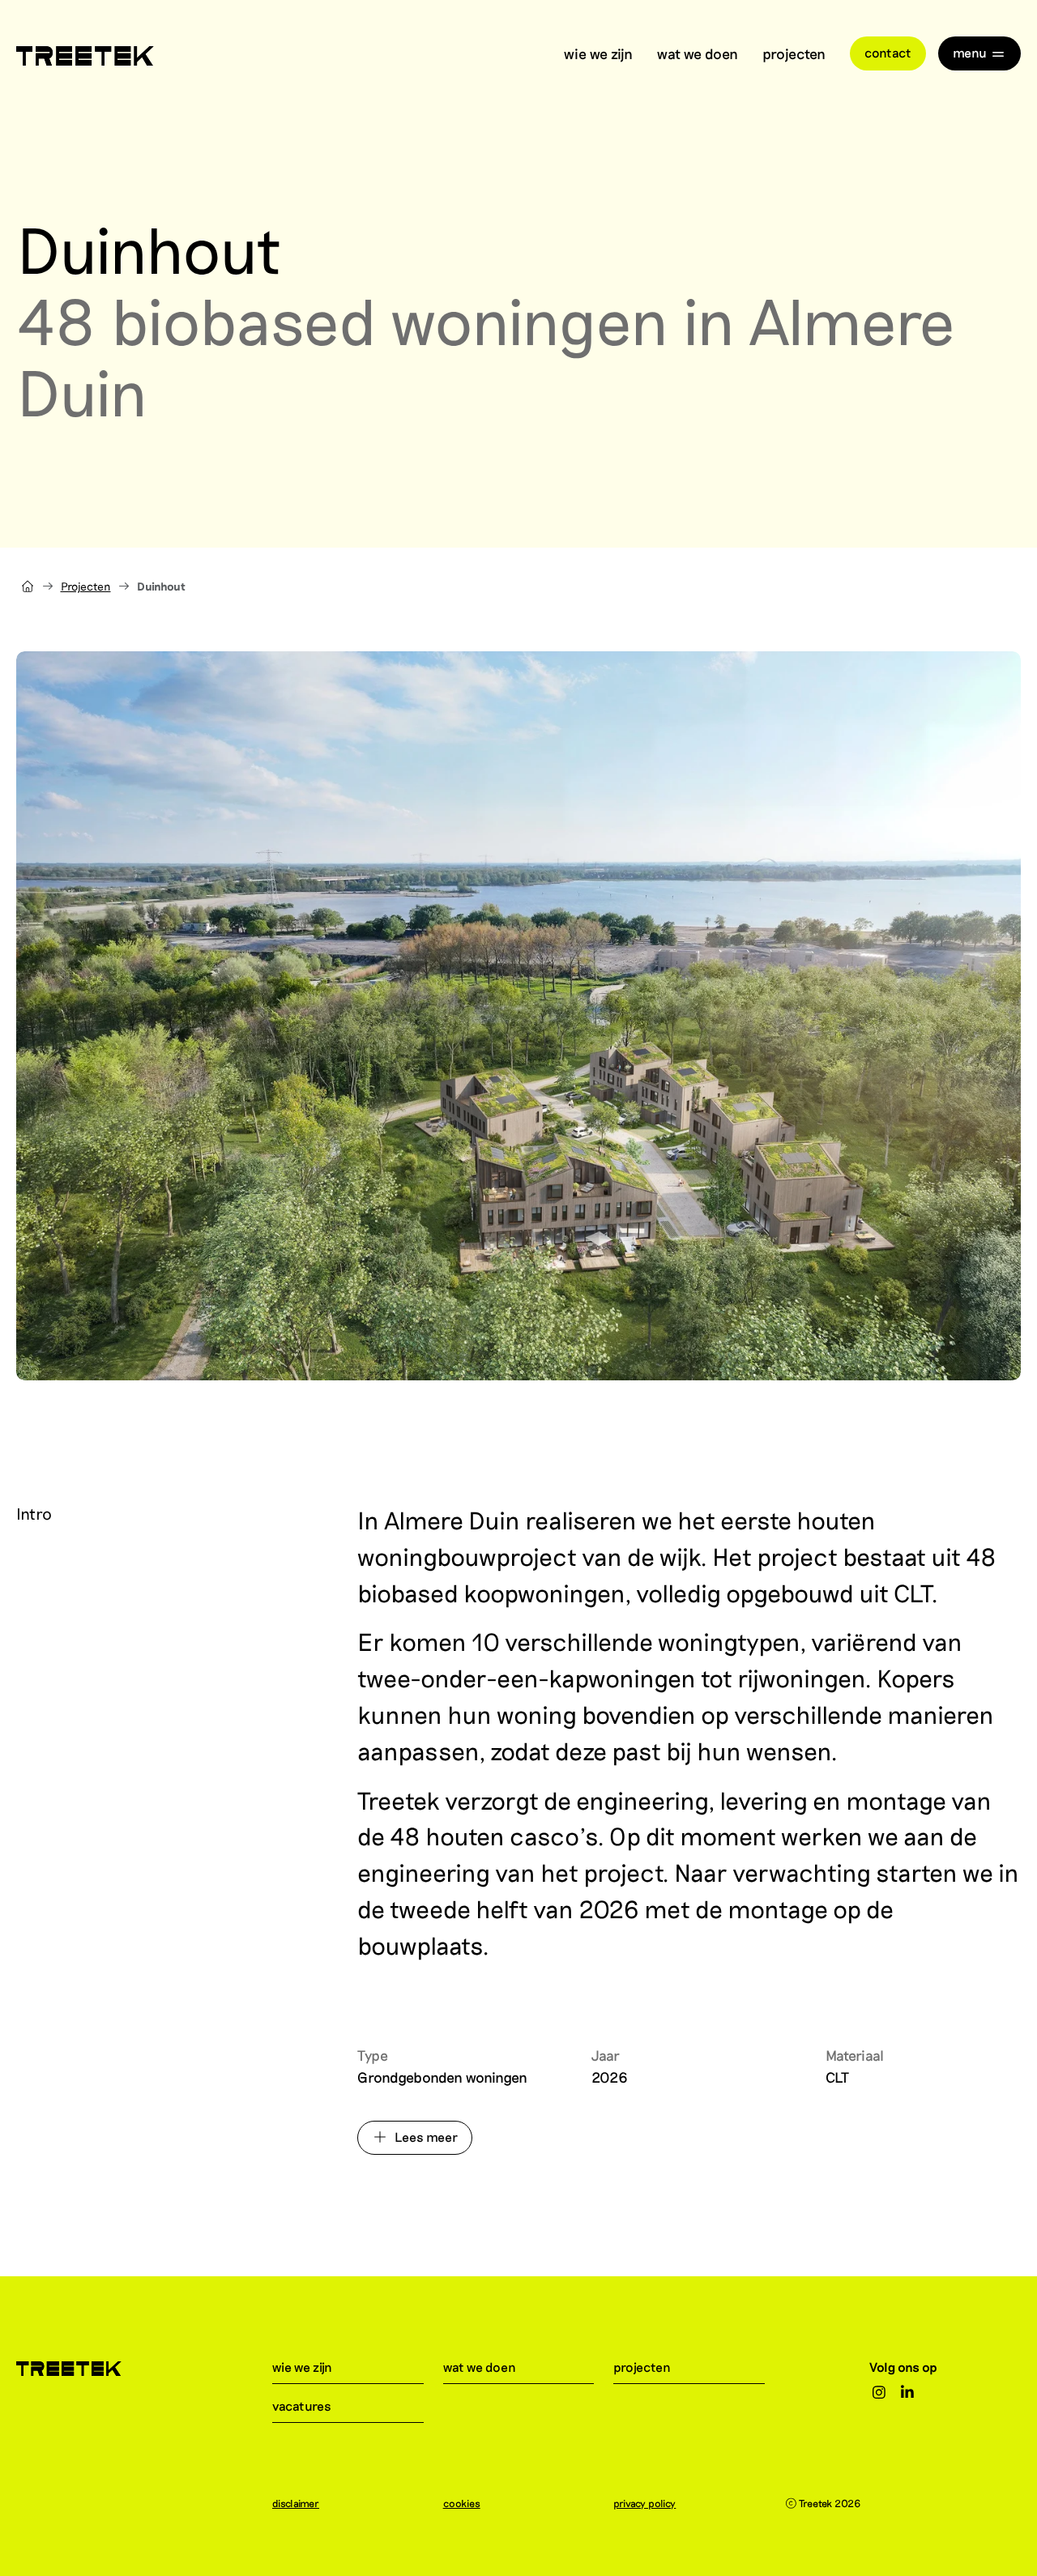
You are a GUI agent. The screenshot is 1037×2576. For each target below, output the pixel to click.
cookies (462, 2503)
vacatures (302, 2405)
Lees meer (426, 2137)
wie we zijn (598, 53)
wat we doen (698, 53)
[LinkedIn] (908, 2393)
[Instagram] (879, 2393)
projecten (794, 53)
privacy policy (644, 2503)
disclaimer (296, 2503)
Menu (970, 52)
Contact (888, 52)
